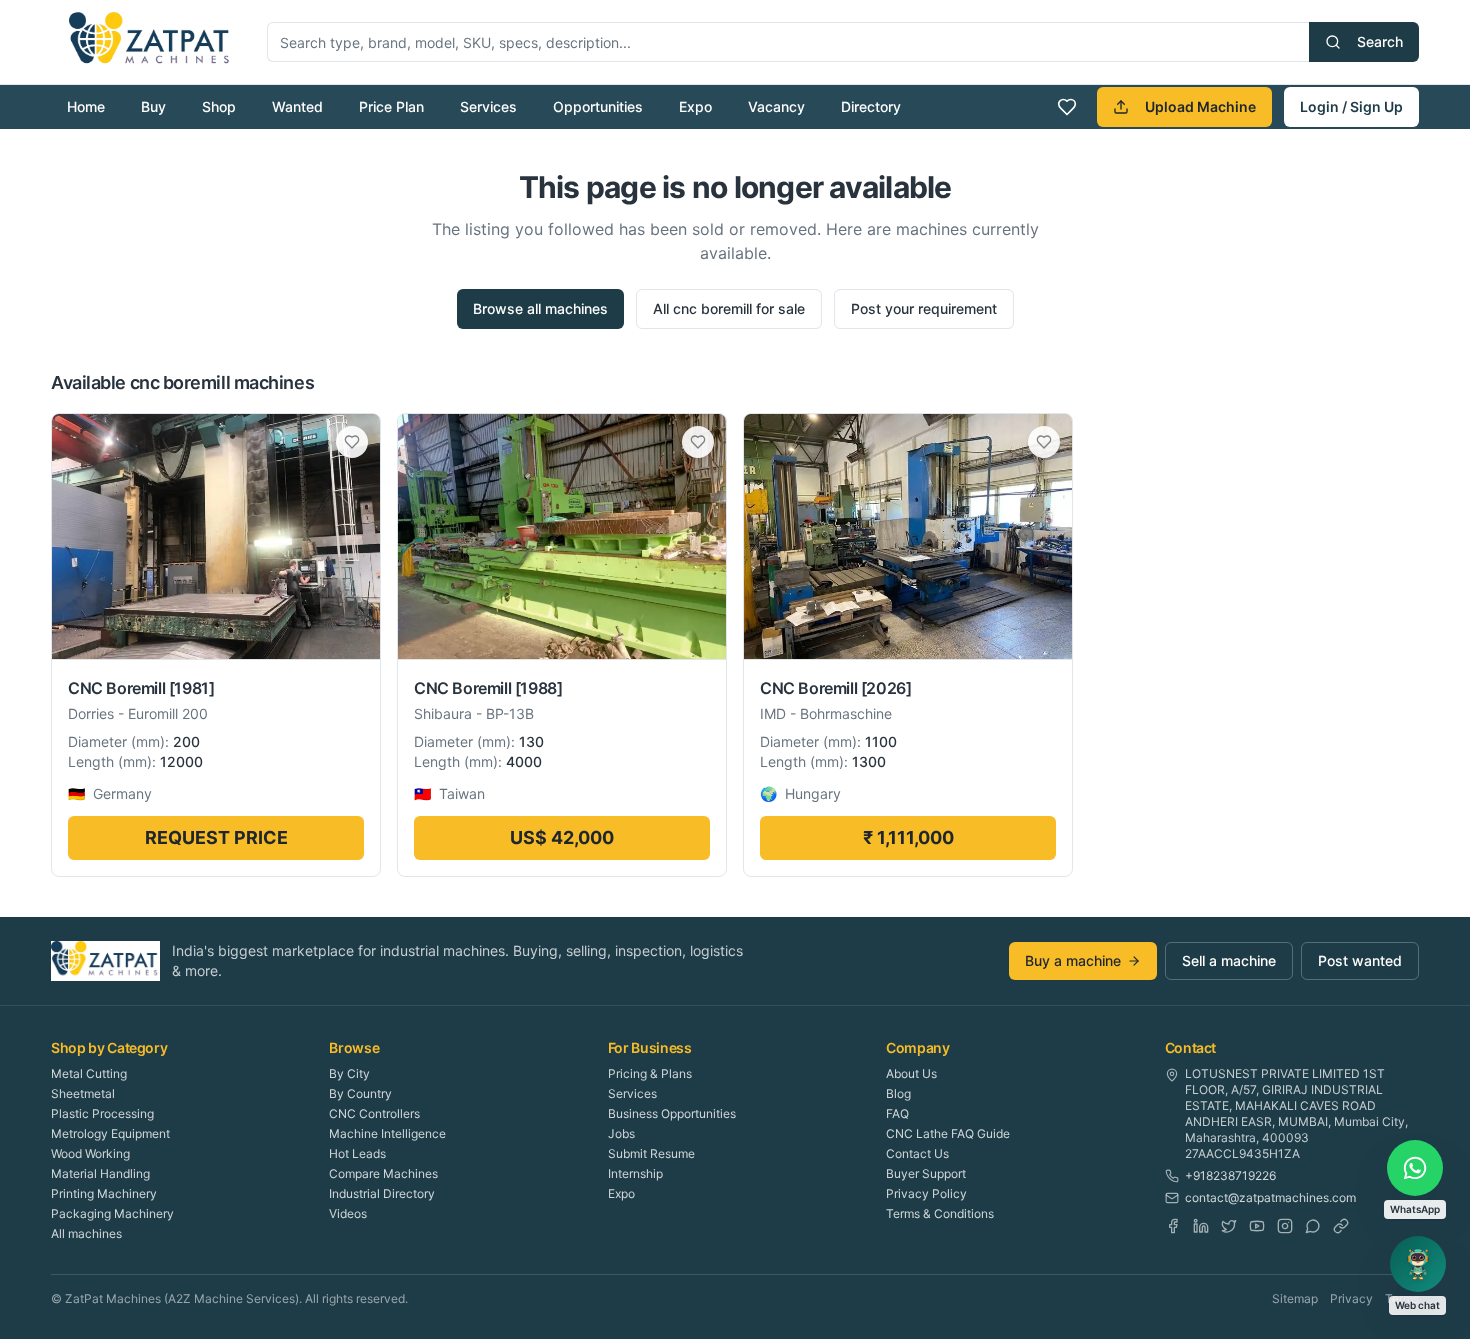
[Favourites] (1067, 107)
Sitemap (1295, 1298)
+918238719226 (1230, 1175)
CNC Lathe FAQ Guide (948, 1133)
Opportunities (598, 106)
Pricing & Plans (650, 1073)
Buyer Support (926, 1173)
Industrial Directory (382, 1193)
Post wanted (1360, 960)
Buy (153, 106)
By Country (360, 1093)
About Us (911, 1073)
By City (349, 1073)
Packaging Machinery (112, 1213)
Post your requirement (924, 308)
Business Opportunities (672, 1113)
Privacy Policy (926, 1193)
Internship (635, 1173)
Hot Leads (357, 1153)
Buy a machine (1073, 960)
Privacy (1351, 1298)
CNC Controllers (374, 1113)
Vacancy (776, 106)
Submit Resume (651, 1153)
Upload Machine (1200, 106)
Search (1380, 41)
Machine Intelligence (387, 1133)
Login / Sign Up (1351, 106)
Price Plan (391, 106)
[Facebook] (1173, 1226)
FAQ (897, 1113)
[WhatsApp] (1313, 1226)
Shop (219, 106)
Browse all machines (540, 308)
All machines (86, 1233)
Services (488, 106)
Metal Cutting (89, 1073)
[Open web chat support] (1418, 1264)
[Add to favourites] (352, 442)
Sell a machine (1229, 960)
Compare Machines (383, 1173)
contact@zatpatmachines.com (1270, 1197)
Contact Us (917, 1153)
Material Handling (100, 1173)
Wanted (297, 106)
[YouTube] (1257, 1226)
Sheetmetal (83, 1093)
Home (86, 106)
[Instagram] (1285, 1226)
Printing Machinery (104, 1193)
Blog (898, 1093)
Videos (348, 1213)
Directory (871, 106)
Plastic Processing (102, 1113)
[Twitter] (1229, 1226)
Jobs (621, 1133)
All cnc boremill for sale (729, 308)
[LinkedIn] (1201, 1226)
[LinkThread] (1341, 1226)
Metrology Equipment (110, 1133)
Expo (695, 106)
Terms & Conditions (940, 1213)
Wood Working (90, 1153)
